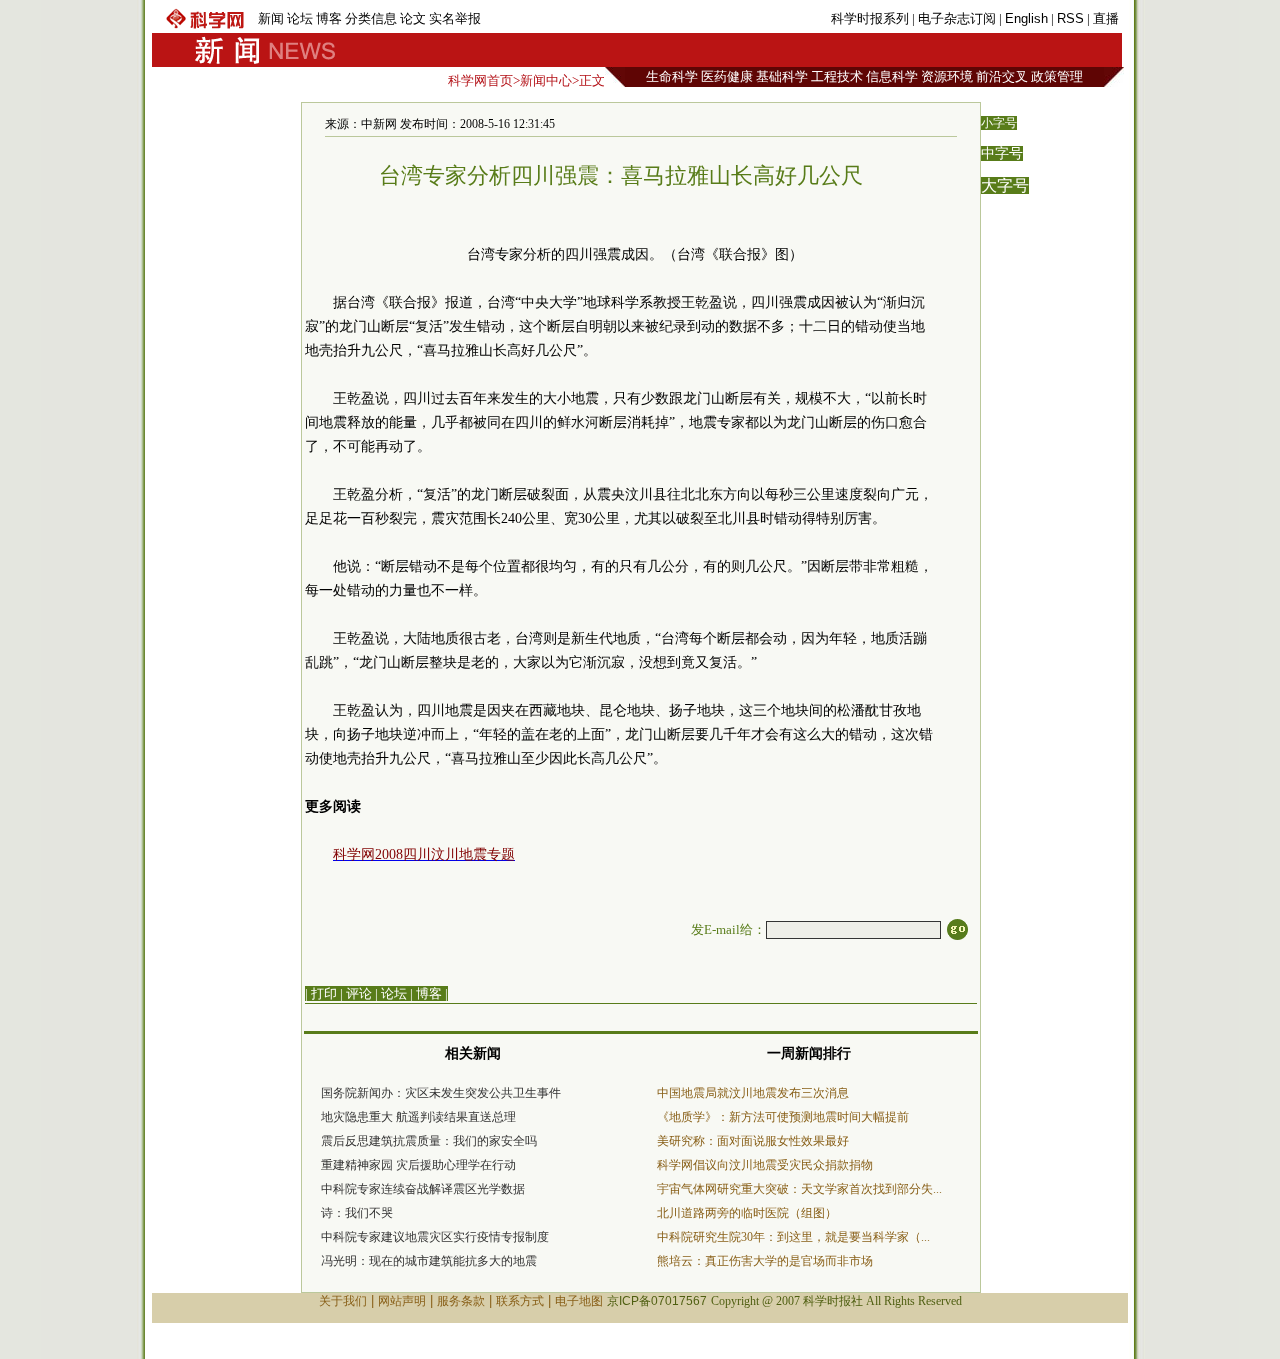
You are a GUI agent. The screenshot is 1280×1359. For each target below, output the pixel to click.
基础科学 (782, 76)
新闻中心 (546, 80)
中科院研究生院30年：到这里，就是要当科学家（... (793, 1237)
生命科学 (672, 76)
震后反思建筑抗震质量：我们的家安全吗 (429, 1141)
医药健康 (727, 76)
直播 (1106, 18)
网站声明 (402, 1301)
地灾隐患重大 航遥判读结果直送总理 (418, 1117)
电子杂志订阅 (957, 18)
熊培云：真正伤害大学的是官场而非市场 (765, 1261)
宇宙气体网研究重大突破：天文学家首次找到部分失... (799, 1189)
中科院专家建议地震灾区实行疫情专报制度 (435, 1237)
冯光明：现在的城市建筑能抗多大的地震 (429, 1261)
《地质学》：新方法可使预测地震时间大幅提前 (783, 1117)
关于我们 (343, 1301)
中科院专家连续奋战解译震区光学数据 (423, 1189)
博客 (329, 18)
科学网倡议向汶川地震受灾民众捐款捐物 (765, 1165)
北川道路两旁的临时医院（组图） (747, 1213)
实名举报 (455, 18)
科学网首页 (480, 80)
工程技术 (837, 76)
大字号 (1005, 185)
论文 (413, 18)
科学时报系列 (870, 18)
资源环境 (947, 76)
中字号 (1002, 153)
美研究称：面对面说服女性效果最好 (753, 1141)
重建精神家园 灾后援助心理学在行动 (418, 1165)
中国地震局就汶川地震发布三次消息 (753, 1093)
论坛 (300, 18)
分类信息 (371, 18)
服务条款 (461, 1301)
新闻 (271, 18)
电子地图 (579, 1301)
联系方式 (520, 1301)
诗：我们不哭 (357, 1213)
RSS (1070, 18)
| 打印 (321, 993)
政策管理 (1057, 76)
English (1026, 18)
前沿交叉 (1002, 76)
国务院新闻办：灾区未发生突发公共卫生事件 (441, 1093)
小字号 (999, 123)
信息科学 (892, 76)
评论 (359, 993)
